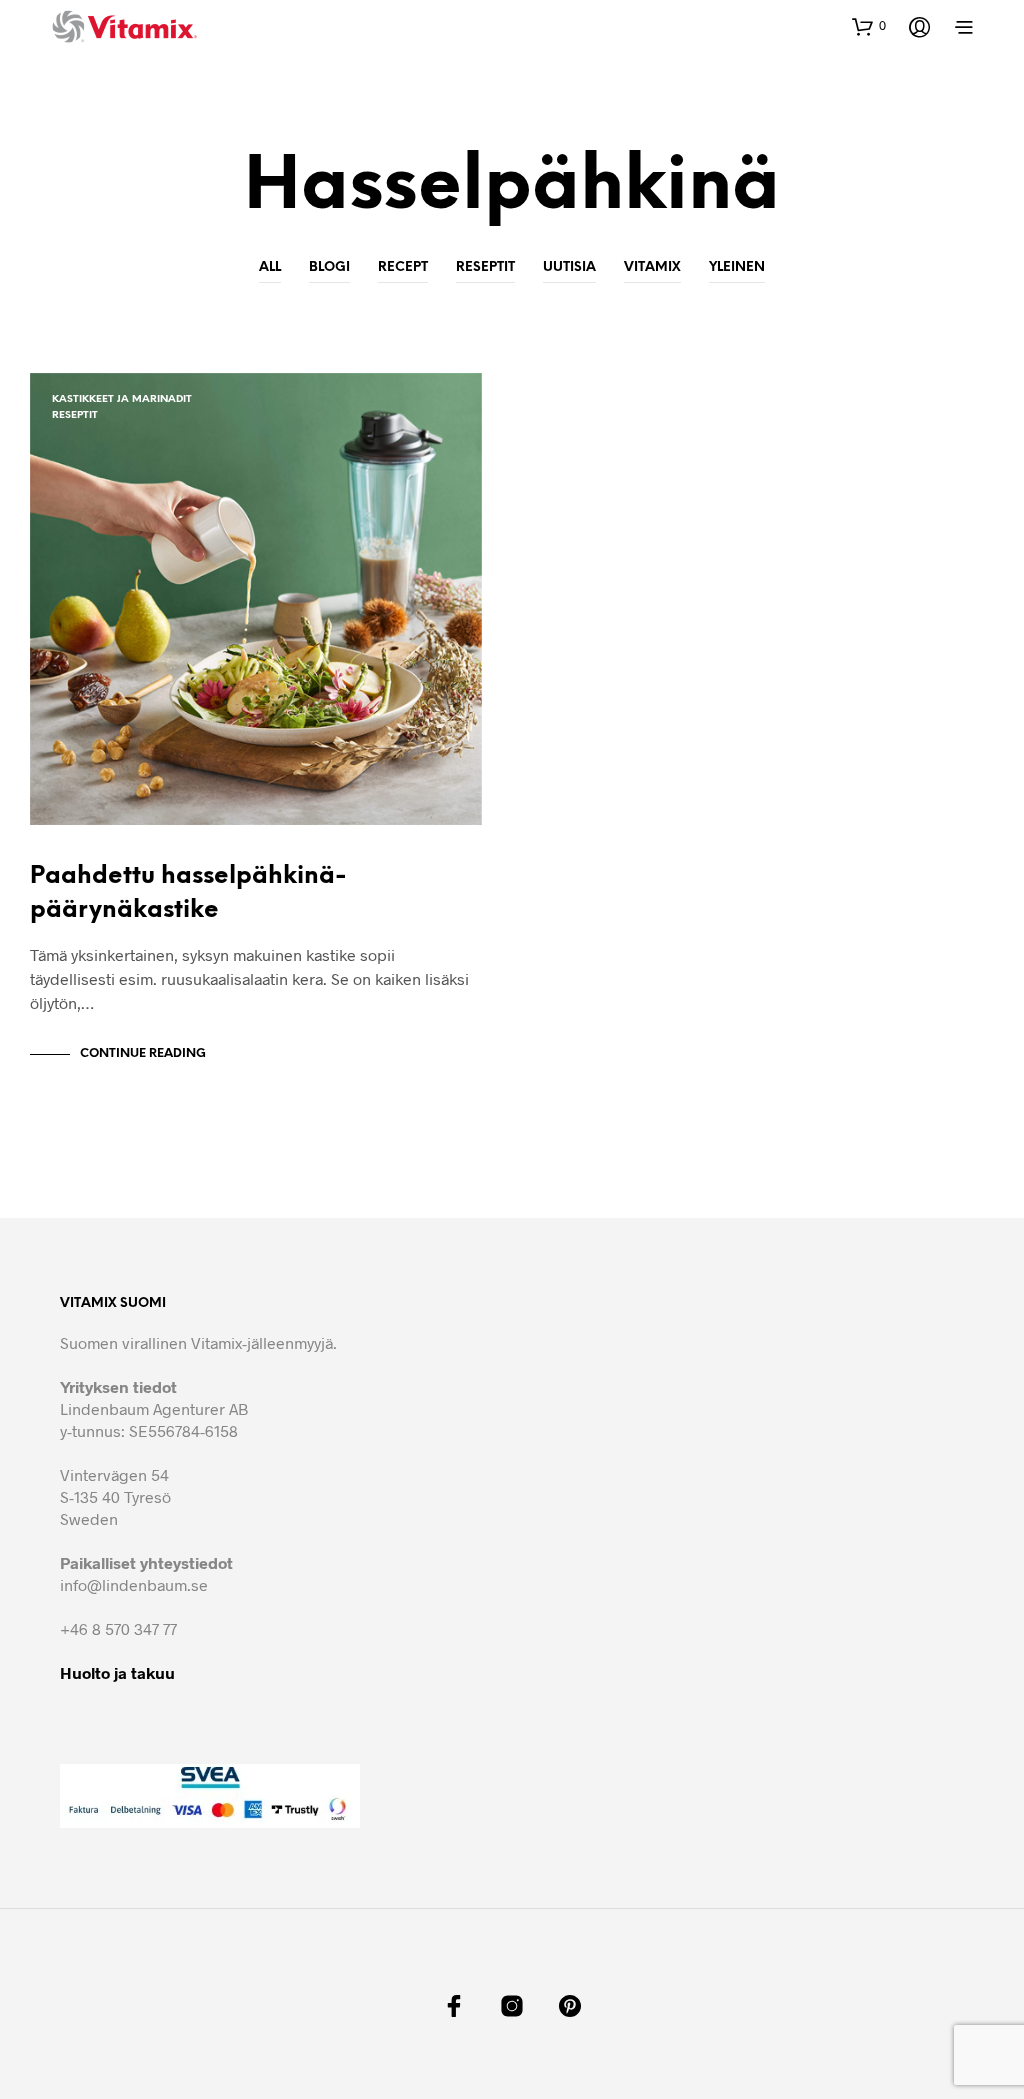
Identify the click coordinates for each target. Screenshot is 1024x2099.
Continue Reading (143, 1053)
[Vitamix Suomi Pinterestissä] (570, 2006)
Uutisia (569, 267)
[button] (869, 26)
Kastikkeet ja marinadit (122, 399)
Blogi (329, 267)
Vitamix (652, 267)
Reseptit (485, 267)
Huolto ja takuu (117, 1672)
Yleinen (737, 267)
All (270, 267)
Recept (403, 267)
